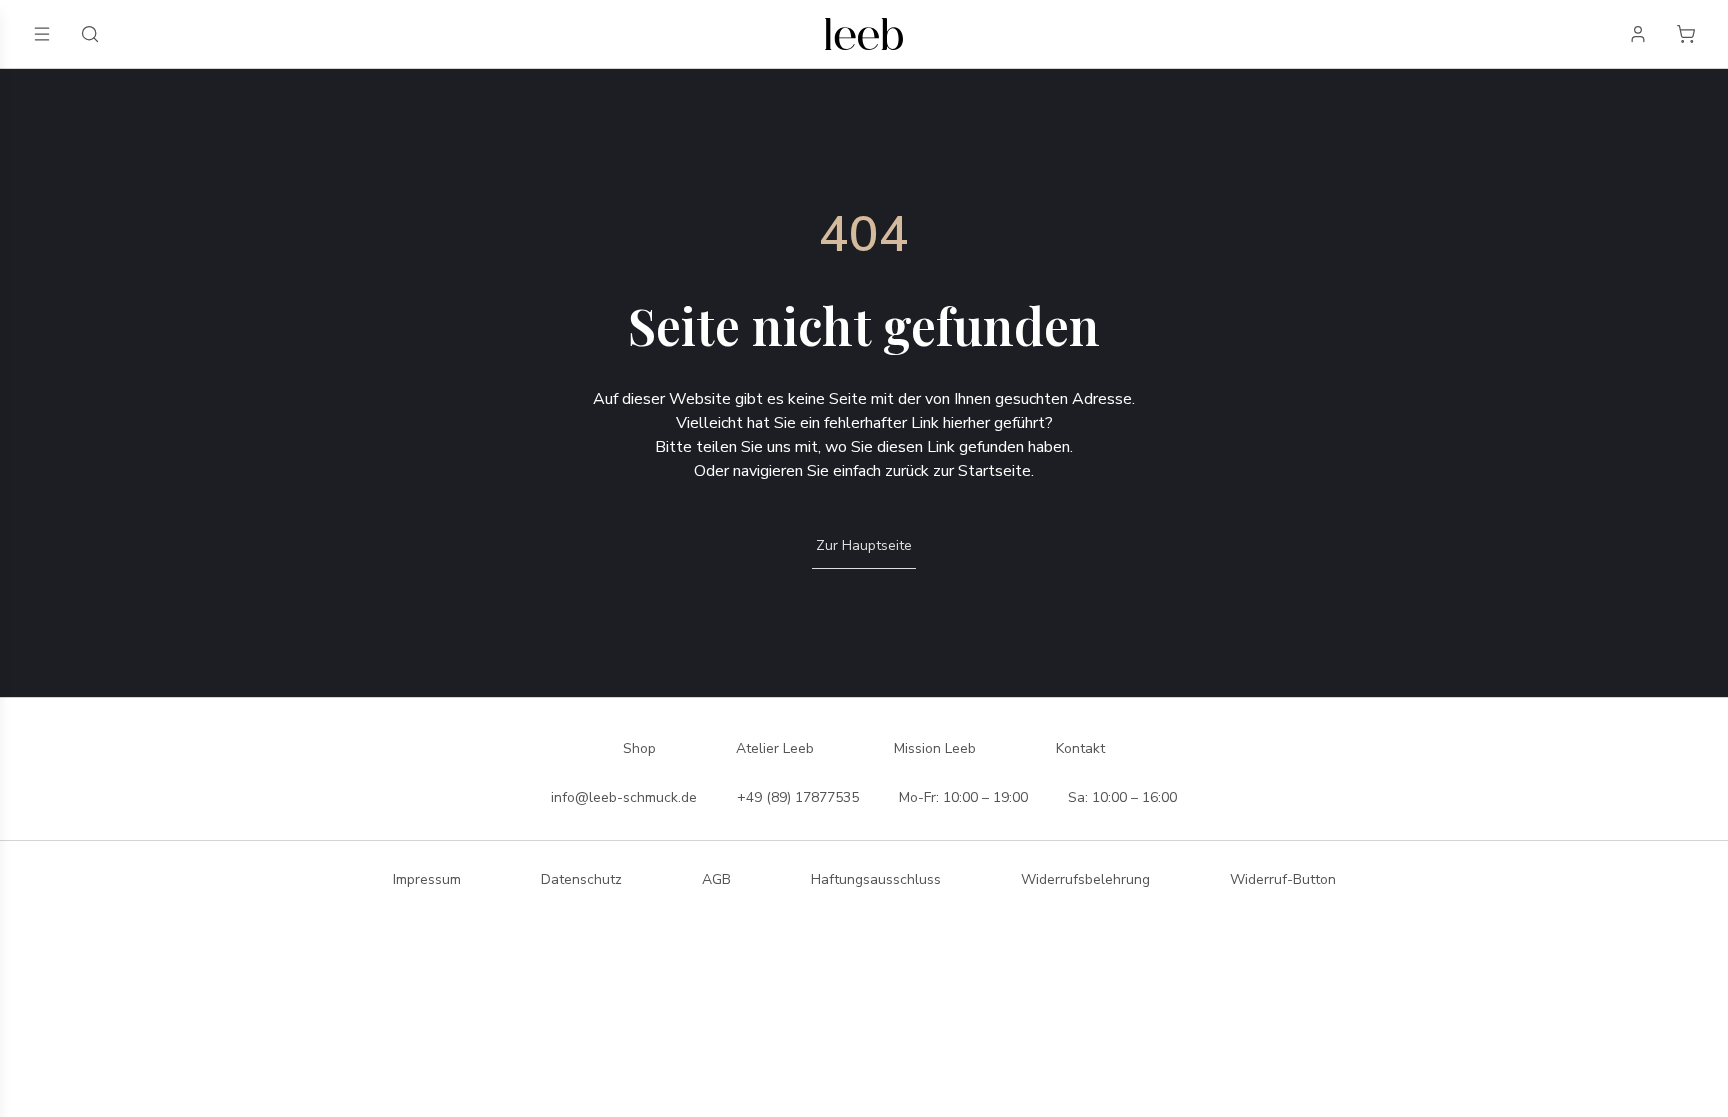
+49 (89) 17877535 (798, 797)
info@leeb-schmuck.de (624, 797)
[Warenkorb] (1686, 34)
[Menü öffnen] (42, 34)
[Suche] (90, 34)
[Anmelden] (1638, 34)
